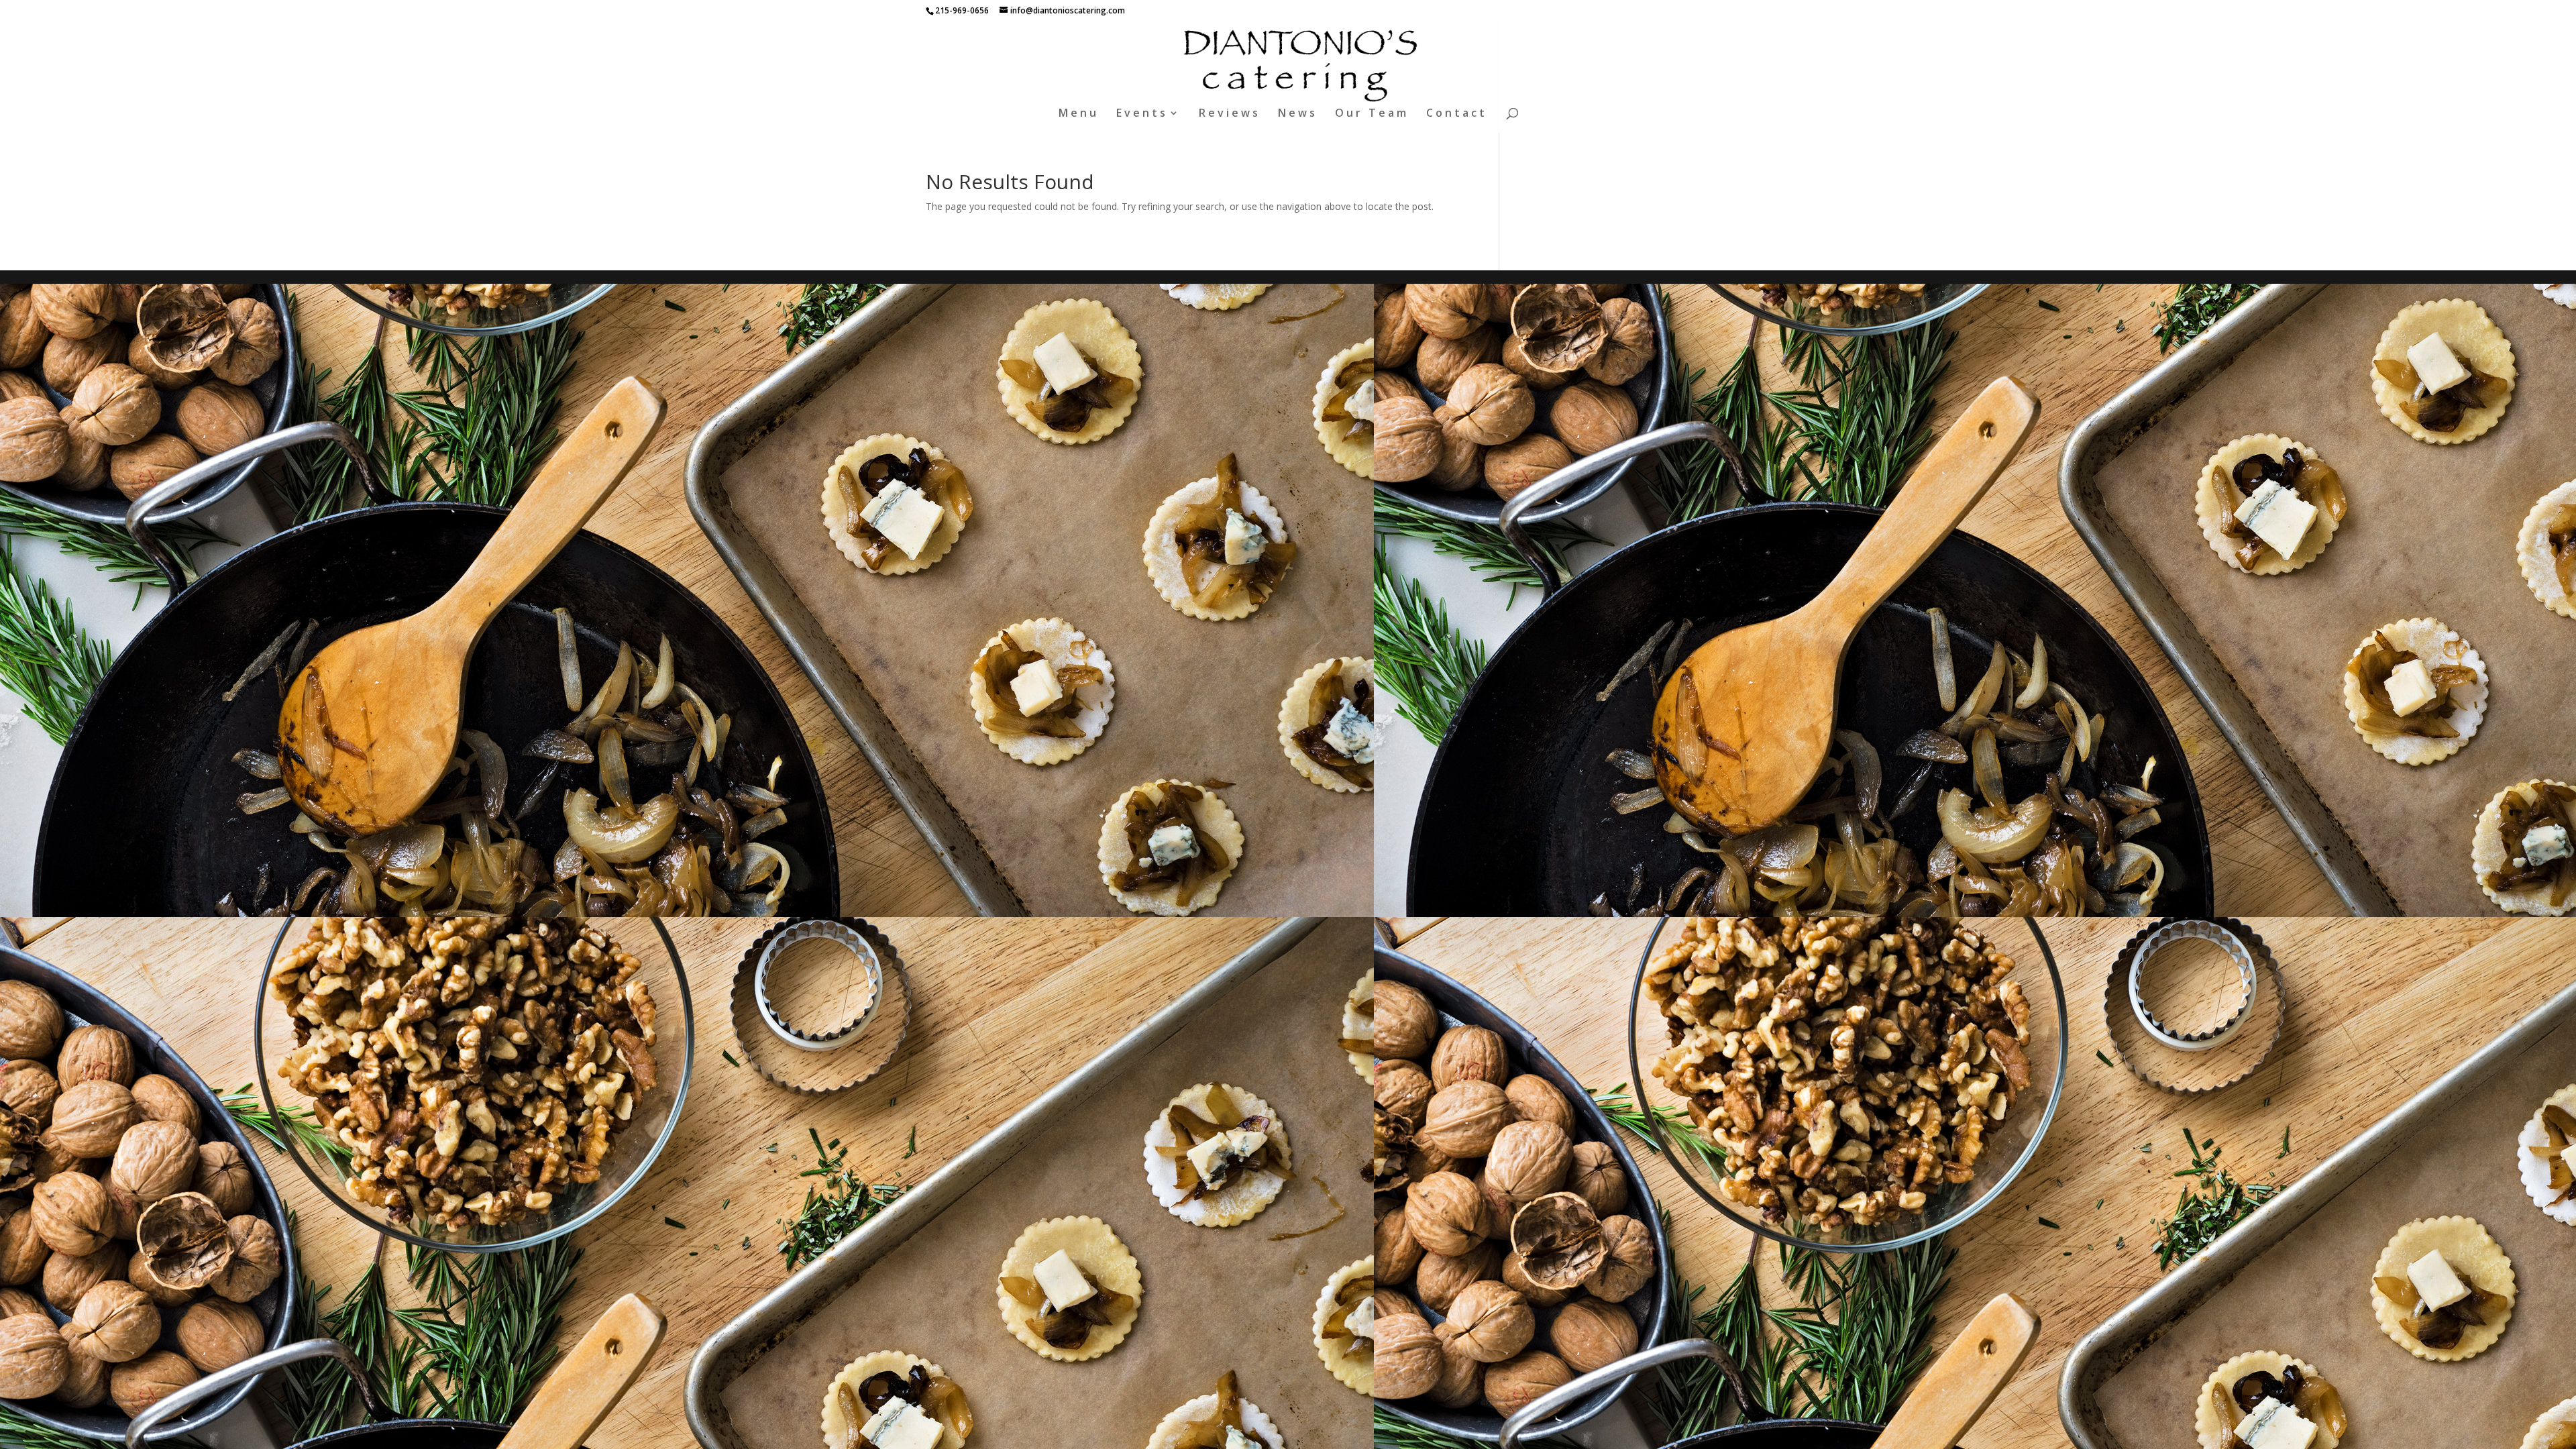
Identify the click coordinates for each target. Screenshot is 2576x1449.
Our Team (1372, 114)
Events (1142, 114)
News (1298, 114)
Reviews (1230, 114)
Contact (1457, 114)
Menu (1079, 114)
